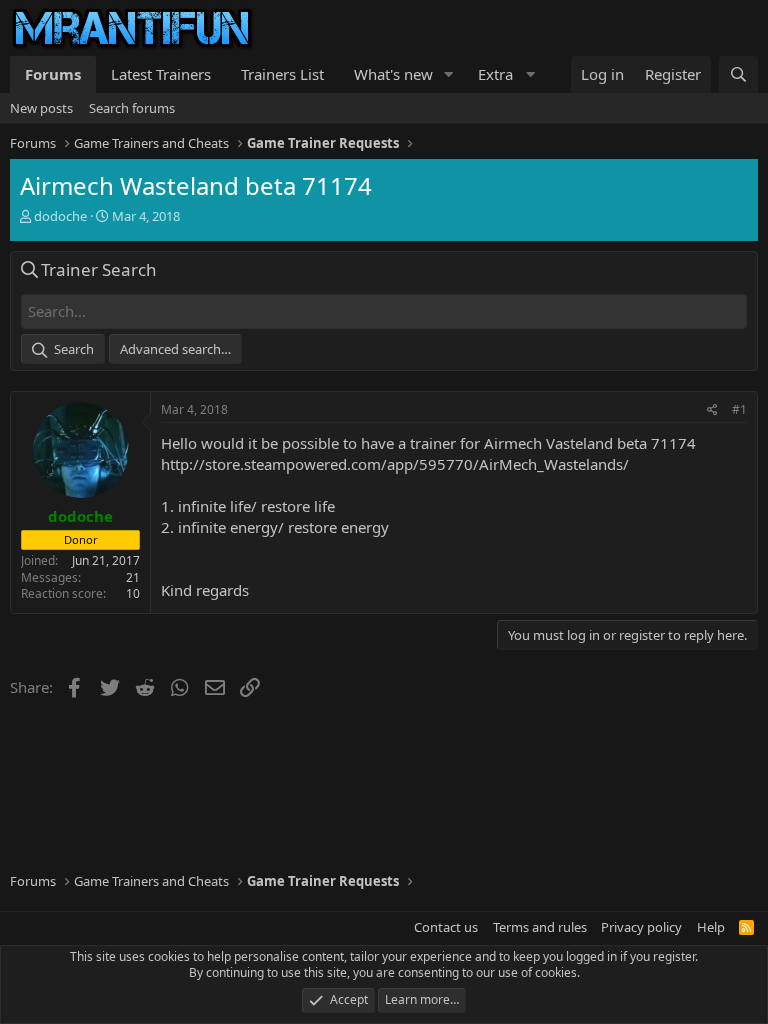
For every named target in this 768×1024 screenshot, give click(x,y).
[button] (449, 74)
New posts (41, 108)
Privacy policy (641, 927)
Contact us (446, 927)
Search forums (132, 108)
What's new (393, 74)
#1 (739, 409)
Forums (53, 74)
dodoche (60, 216)
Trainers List (282, 74)
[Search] (738, 74)
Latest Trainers (161, 74)
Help (711, 927)
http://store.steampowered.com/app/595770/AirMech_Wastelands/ (395, 464)
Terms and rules (540, 927)
